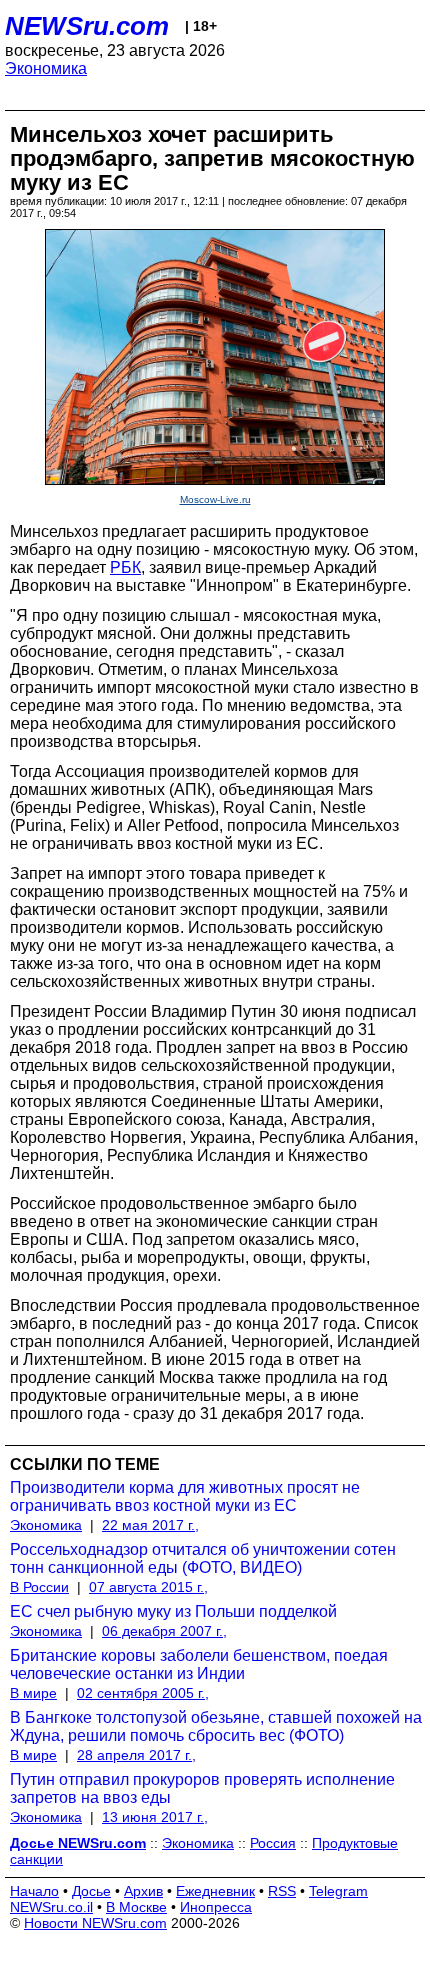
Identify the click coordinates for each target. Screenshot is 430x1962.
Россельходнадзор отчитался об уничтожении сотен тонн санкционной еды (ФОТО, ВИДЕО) (203, 1558)
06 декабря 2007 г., (164, 1631)
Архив (143, 1891)
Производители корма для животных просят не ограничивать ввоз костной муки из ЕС (185, 1496)
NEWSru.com (87, 26)
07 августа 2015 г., (148, 1587)
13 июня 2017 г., (155, 1817)
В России (39, 1587)
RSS (282, 1891)
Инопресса (216, 1907)
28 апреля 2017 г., (136, 1755)
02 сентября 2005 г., (143, 1693)
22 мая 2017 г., (150, 1525)
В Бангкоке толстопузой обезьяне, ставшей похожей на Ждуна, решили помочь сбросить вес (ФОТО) (216, 1726)
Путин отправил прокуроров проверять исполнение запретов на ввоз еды (202, 1788)
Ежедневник (215, 1891)
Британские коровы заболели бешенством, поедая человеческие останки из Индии (199, 1664)
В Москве (136, 1907)
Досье (91, 1891)
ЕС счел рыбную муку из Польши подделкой (173, 1611)
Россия (273, 1843)
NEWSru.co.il (51, 1907)
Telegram (338, 1891)
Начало (34, 1891)
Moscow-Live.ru (215, 499)
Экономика (46, 68)
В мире (33, 1693)
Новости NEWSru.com (95, 1923)
